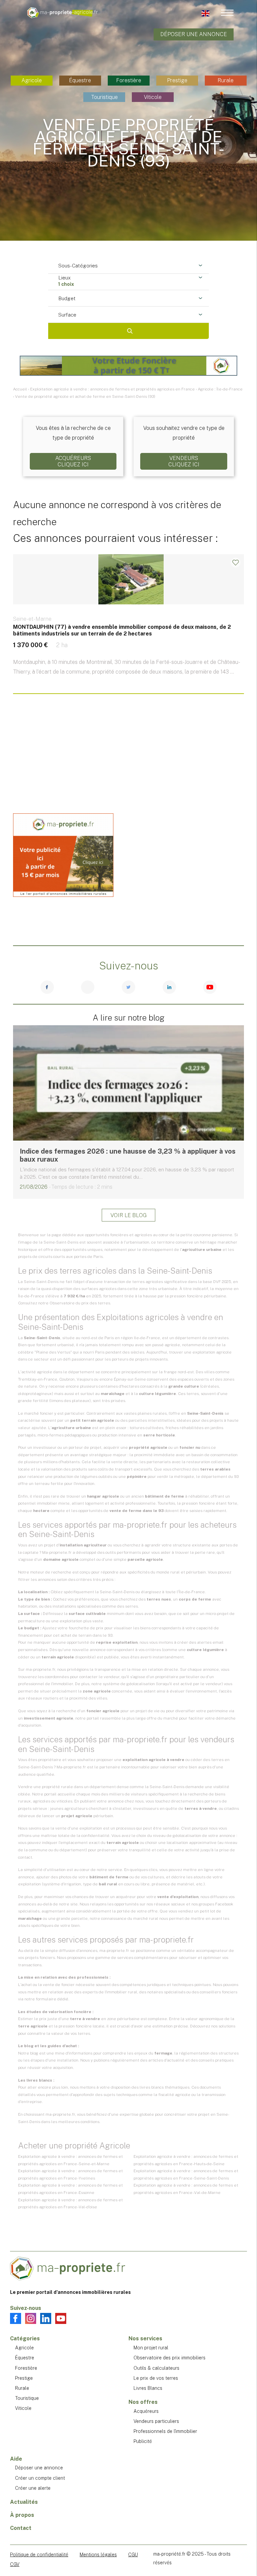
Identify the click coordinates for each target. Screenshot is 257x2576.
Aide (16, 2459)
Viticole (153, 97)
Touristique (104, 97)
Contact (21, 2528)
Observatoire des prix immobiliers (169, 2358)
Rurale (226, 80)
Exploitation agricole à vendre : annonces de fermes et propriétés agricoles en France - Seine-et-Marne (70, 2160)
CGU (133, 2555)
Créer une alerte (33, 2488)
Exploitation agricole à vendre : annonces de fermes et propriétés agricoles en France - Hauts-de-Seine (186, 2160)
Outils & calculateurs (156, 2368)
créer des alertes (194, 1642)
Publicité (143, 2441)
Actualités (24, 2502)
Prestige (177, 80)
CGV (15, 2564)
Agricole (32, 80)
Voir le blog (128, 1215)
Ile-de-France (147, 1338)
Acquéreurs (146, 2411)
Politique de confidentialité (39, 2555)
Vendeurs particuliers (156, 2421)
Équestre (80, 80)
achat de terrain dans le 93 (87, 1635)
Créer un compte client (40, 2478)
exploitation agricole (212, 1352)
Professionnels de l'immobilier (165, 2431)
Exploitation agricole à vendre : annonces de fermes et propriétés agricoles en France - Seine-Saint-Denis (186, 2175)
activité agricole (37, 1372)
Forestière (129, 80)
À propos (22, 2515)
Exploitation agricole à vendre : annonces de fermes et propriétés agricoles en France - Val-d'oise (70, 2204)
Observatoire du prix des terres (80, 1303)
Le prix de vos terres (156, 2378)
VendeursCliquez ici (184, 461)
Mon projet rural (151, 2348)
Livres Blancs (148, 2388)
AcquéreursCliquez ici (73, 461)
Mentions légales (98, 2555)
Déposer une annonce (194, 34)
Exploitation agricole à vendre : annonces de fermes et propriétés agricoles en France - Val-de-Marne (186, 2189)
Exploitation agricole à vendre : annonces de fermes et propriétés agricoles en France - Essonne (70, 2189)
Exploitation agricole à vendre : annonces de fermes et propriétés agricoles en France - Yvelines (70, 2175)
